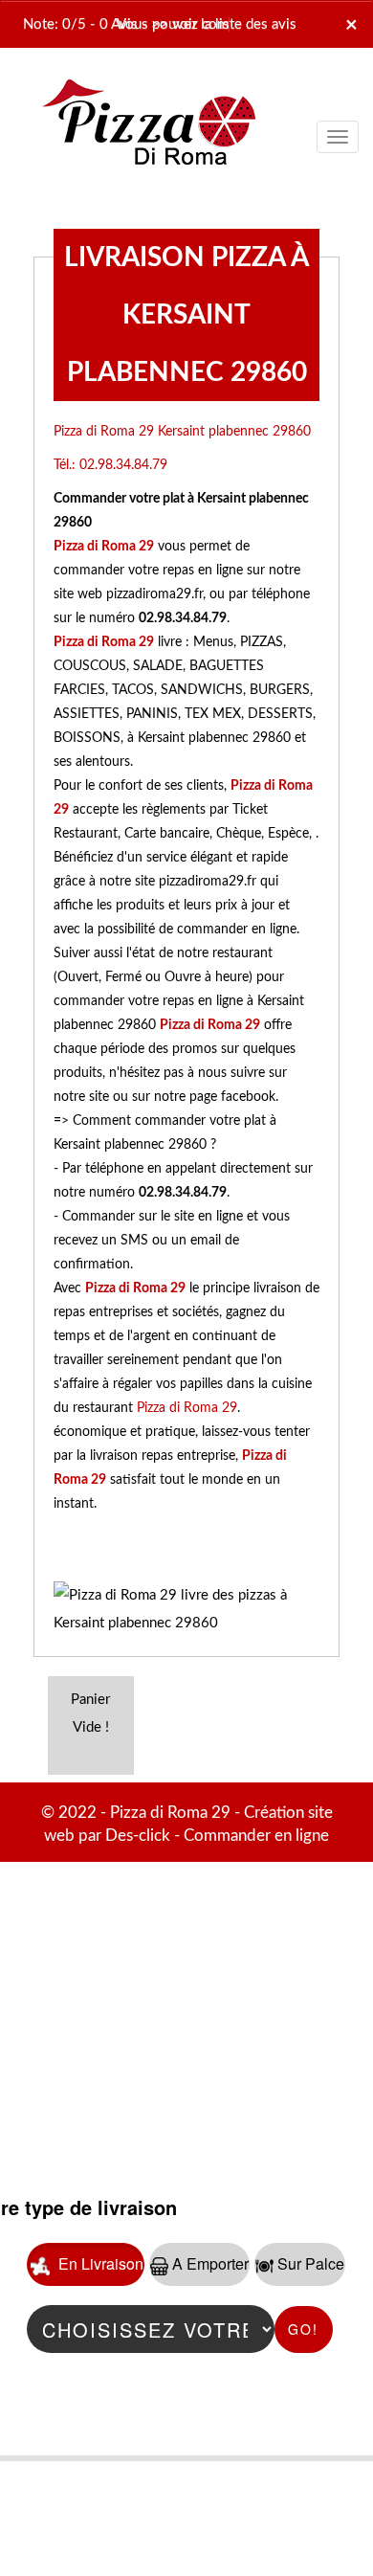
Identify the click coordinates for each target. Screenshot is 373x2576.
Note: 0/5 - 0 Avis (80, 24)
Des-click (138, 1836)
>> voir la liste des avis (224, 24)
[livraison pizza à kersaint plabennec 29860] (148, 89)
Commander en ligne (256, 1836)
